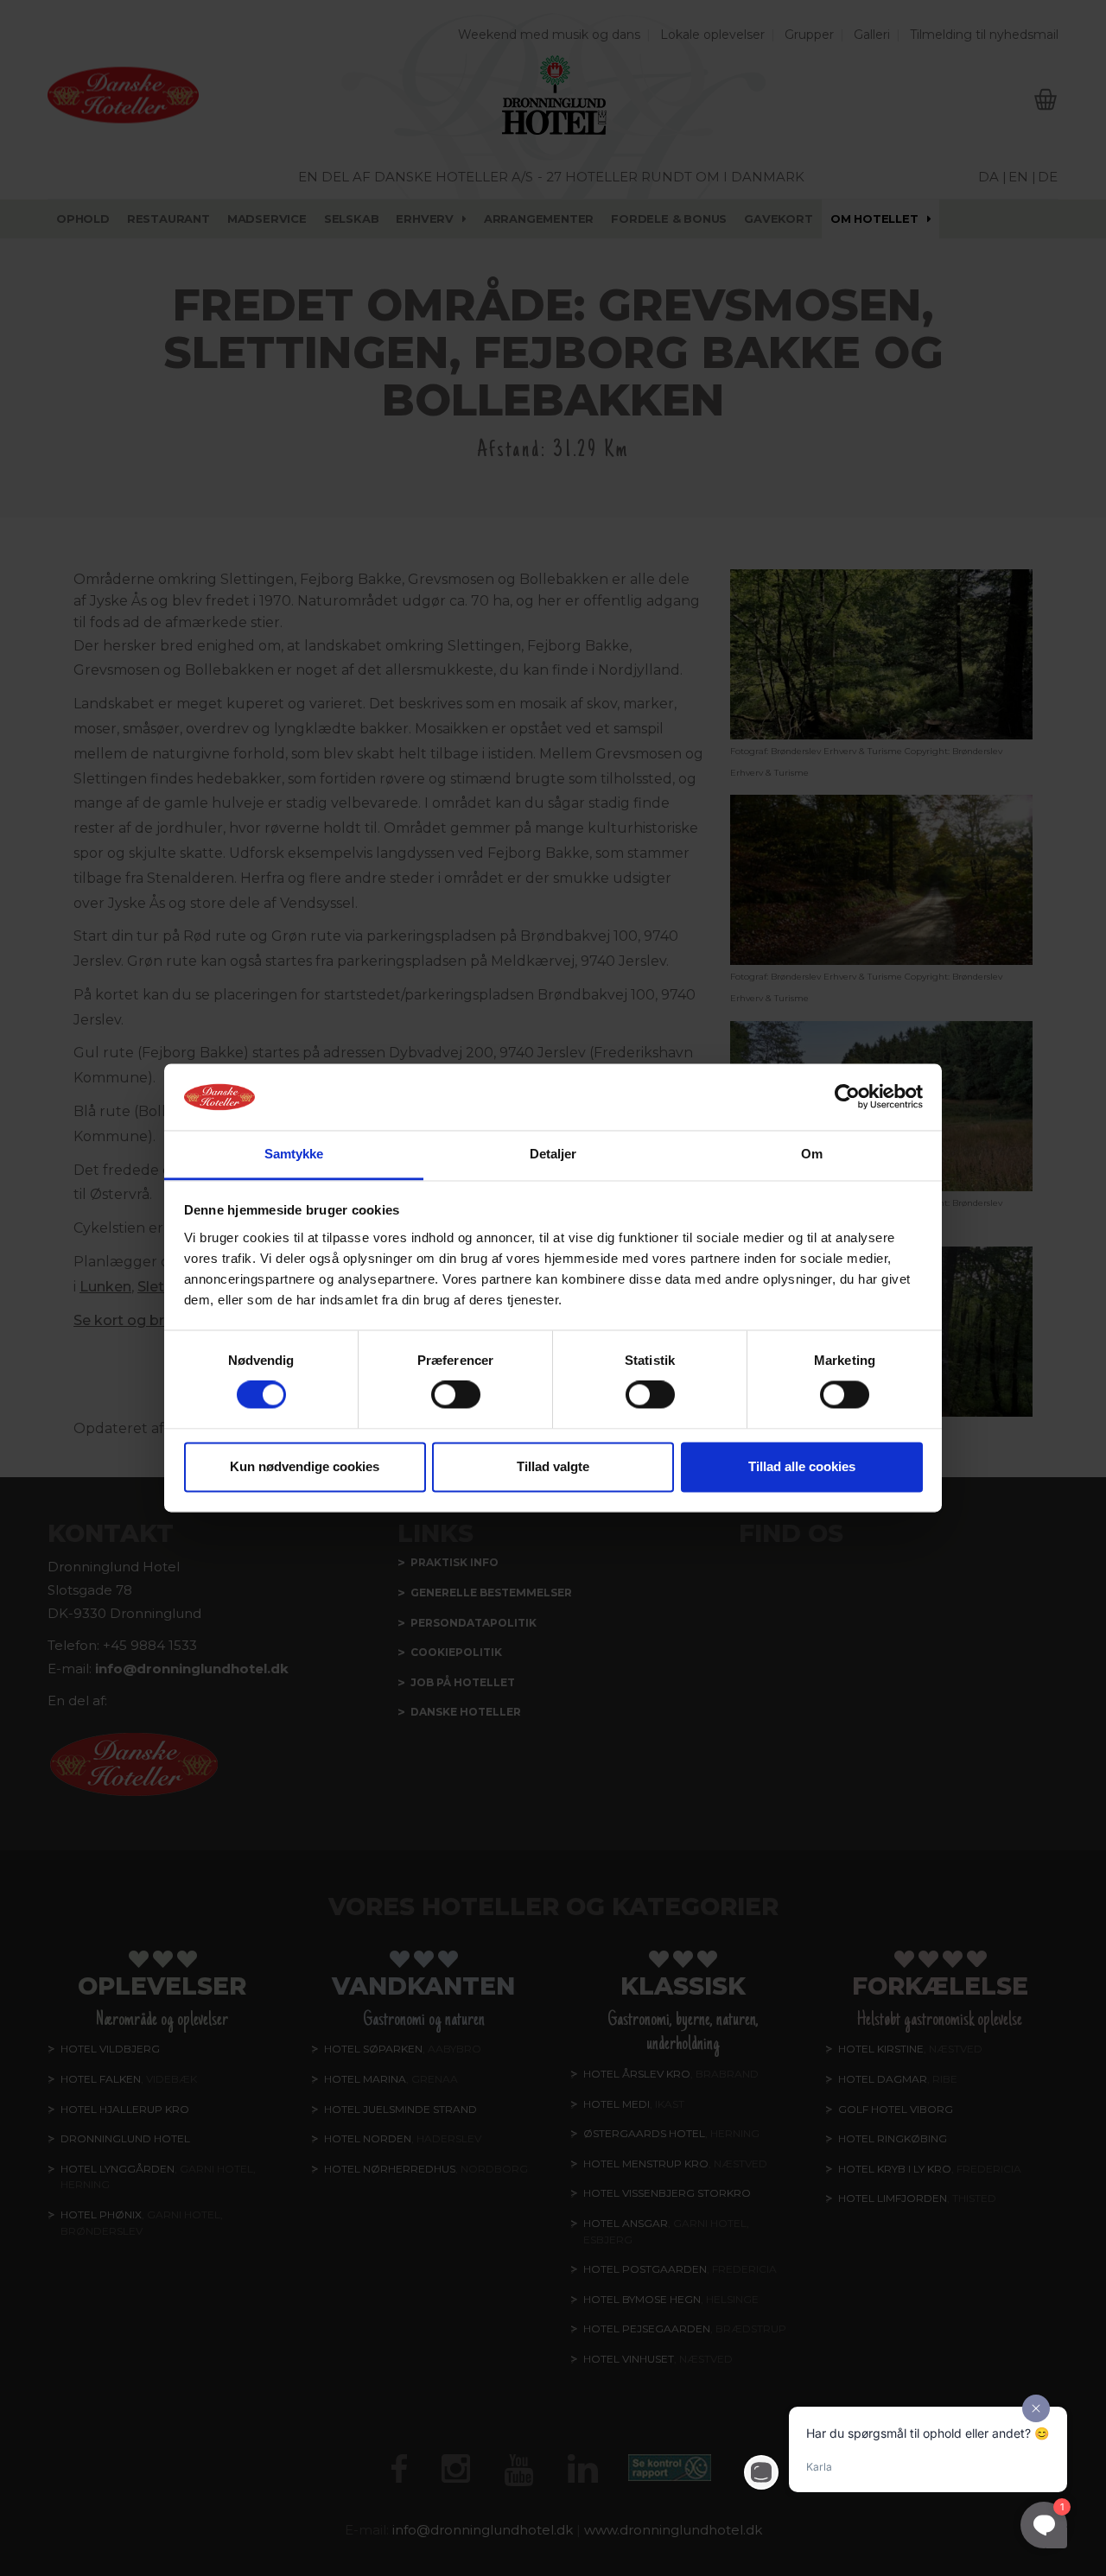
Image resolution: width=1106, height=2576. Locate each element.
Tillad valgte (553, 1466)
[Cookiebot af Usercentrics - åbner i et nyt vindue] (847, 1097)
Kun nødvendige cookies (305, 1466)
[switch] (456, 1395)
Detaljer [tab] (553, 1154)
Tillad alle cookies (802, 1466)
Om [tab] (812, 1154)
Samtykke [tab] (294, 1154)
